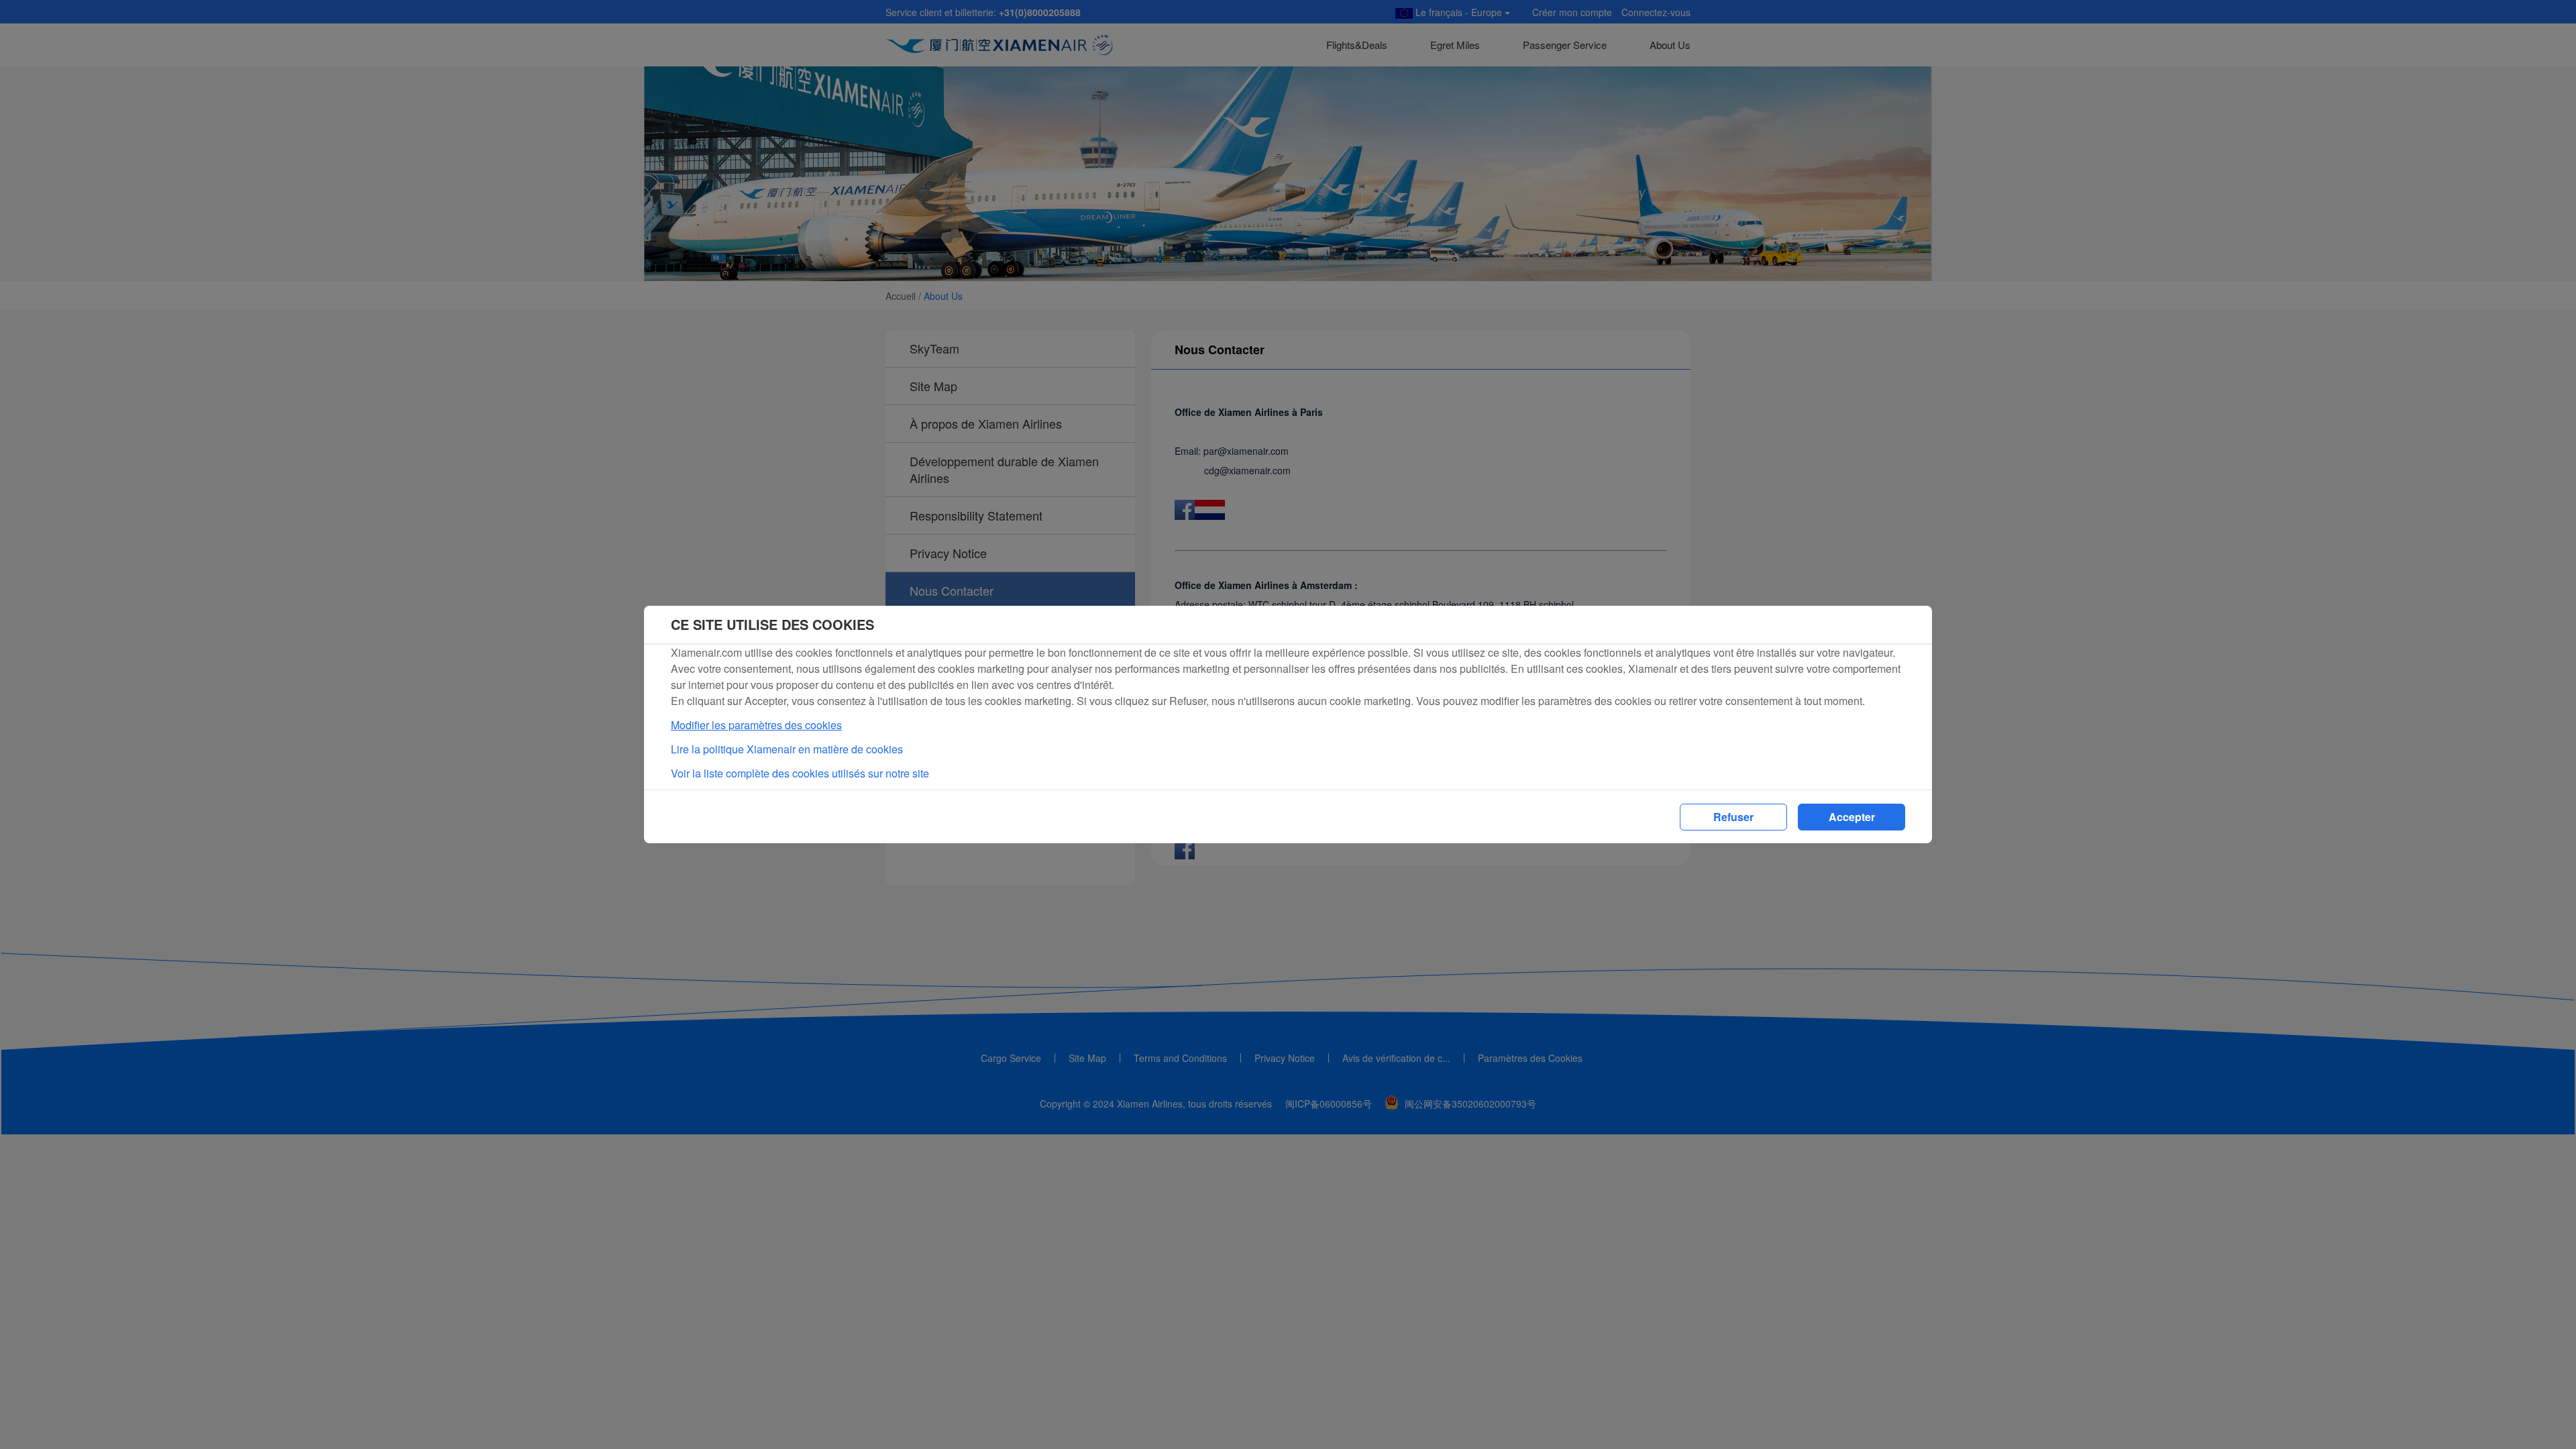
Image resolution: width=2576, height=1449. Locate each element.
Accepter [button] (1852, 817)
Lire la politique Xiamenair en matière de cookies (787, 749)
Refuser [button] (1733, 817)
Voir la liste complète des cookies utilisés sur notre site (800, 773)
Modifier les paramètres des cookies (756, 725)
